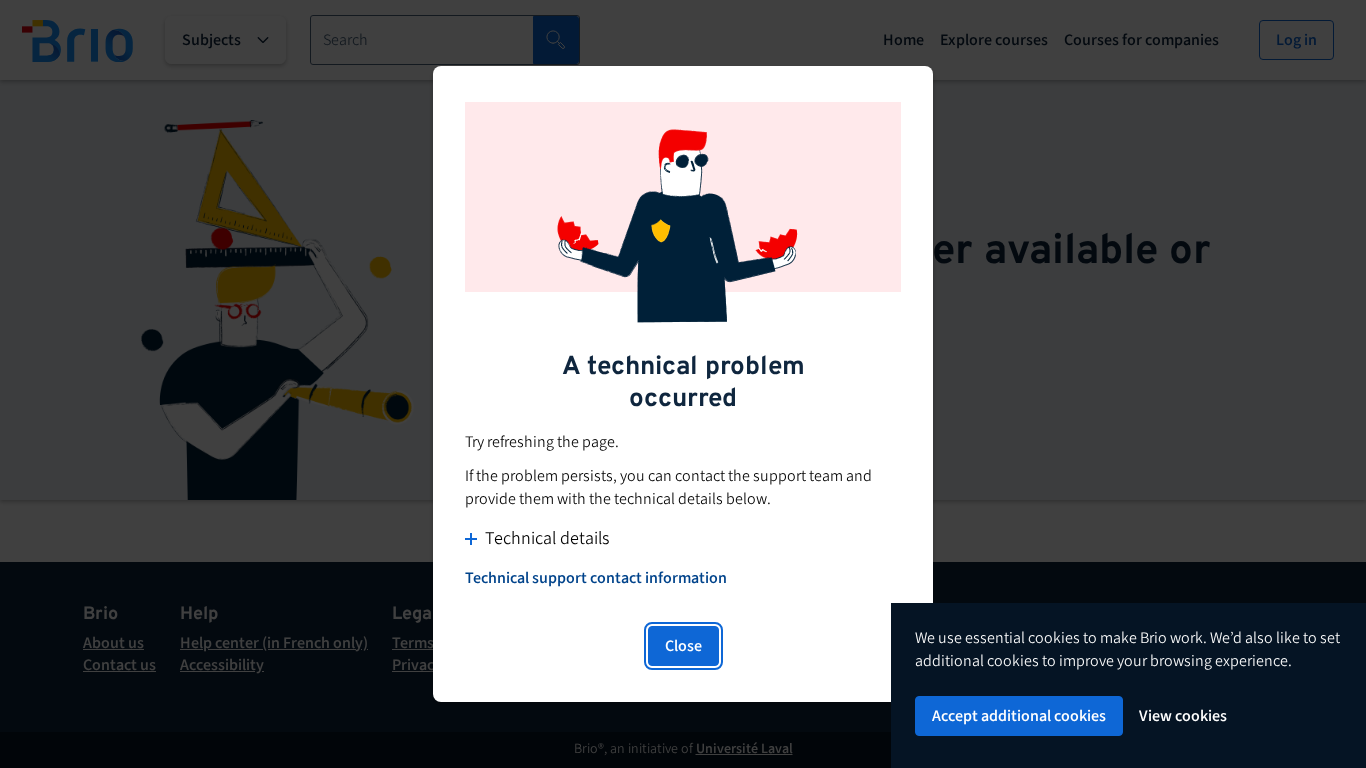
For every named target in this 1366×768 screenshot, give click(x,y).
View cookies (1183, 716)
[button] (683, 538)
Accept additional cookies (1019, 716)
